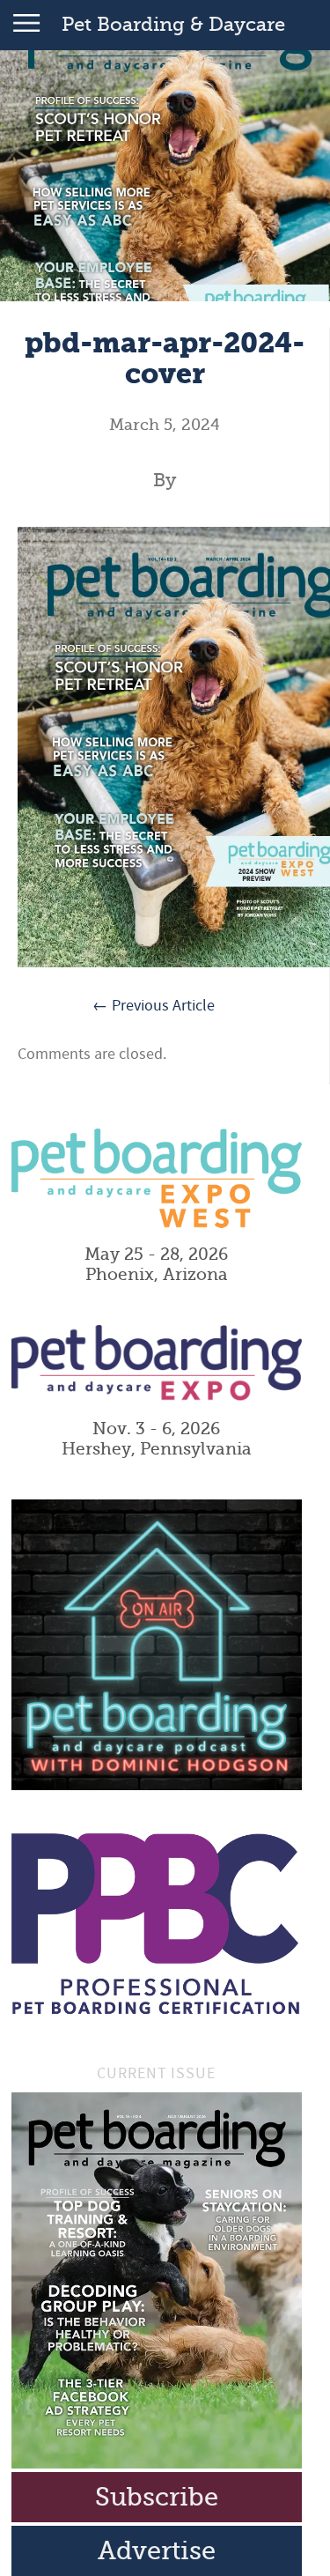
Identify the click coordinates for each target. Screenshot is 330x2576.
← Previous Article (154, 1006)
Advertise (157, 2551)
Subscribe (157, 2497)
